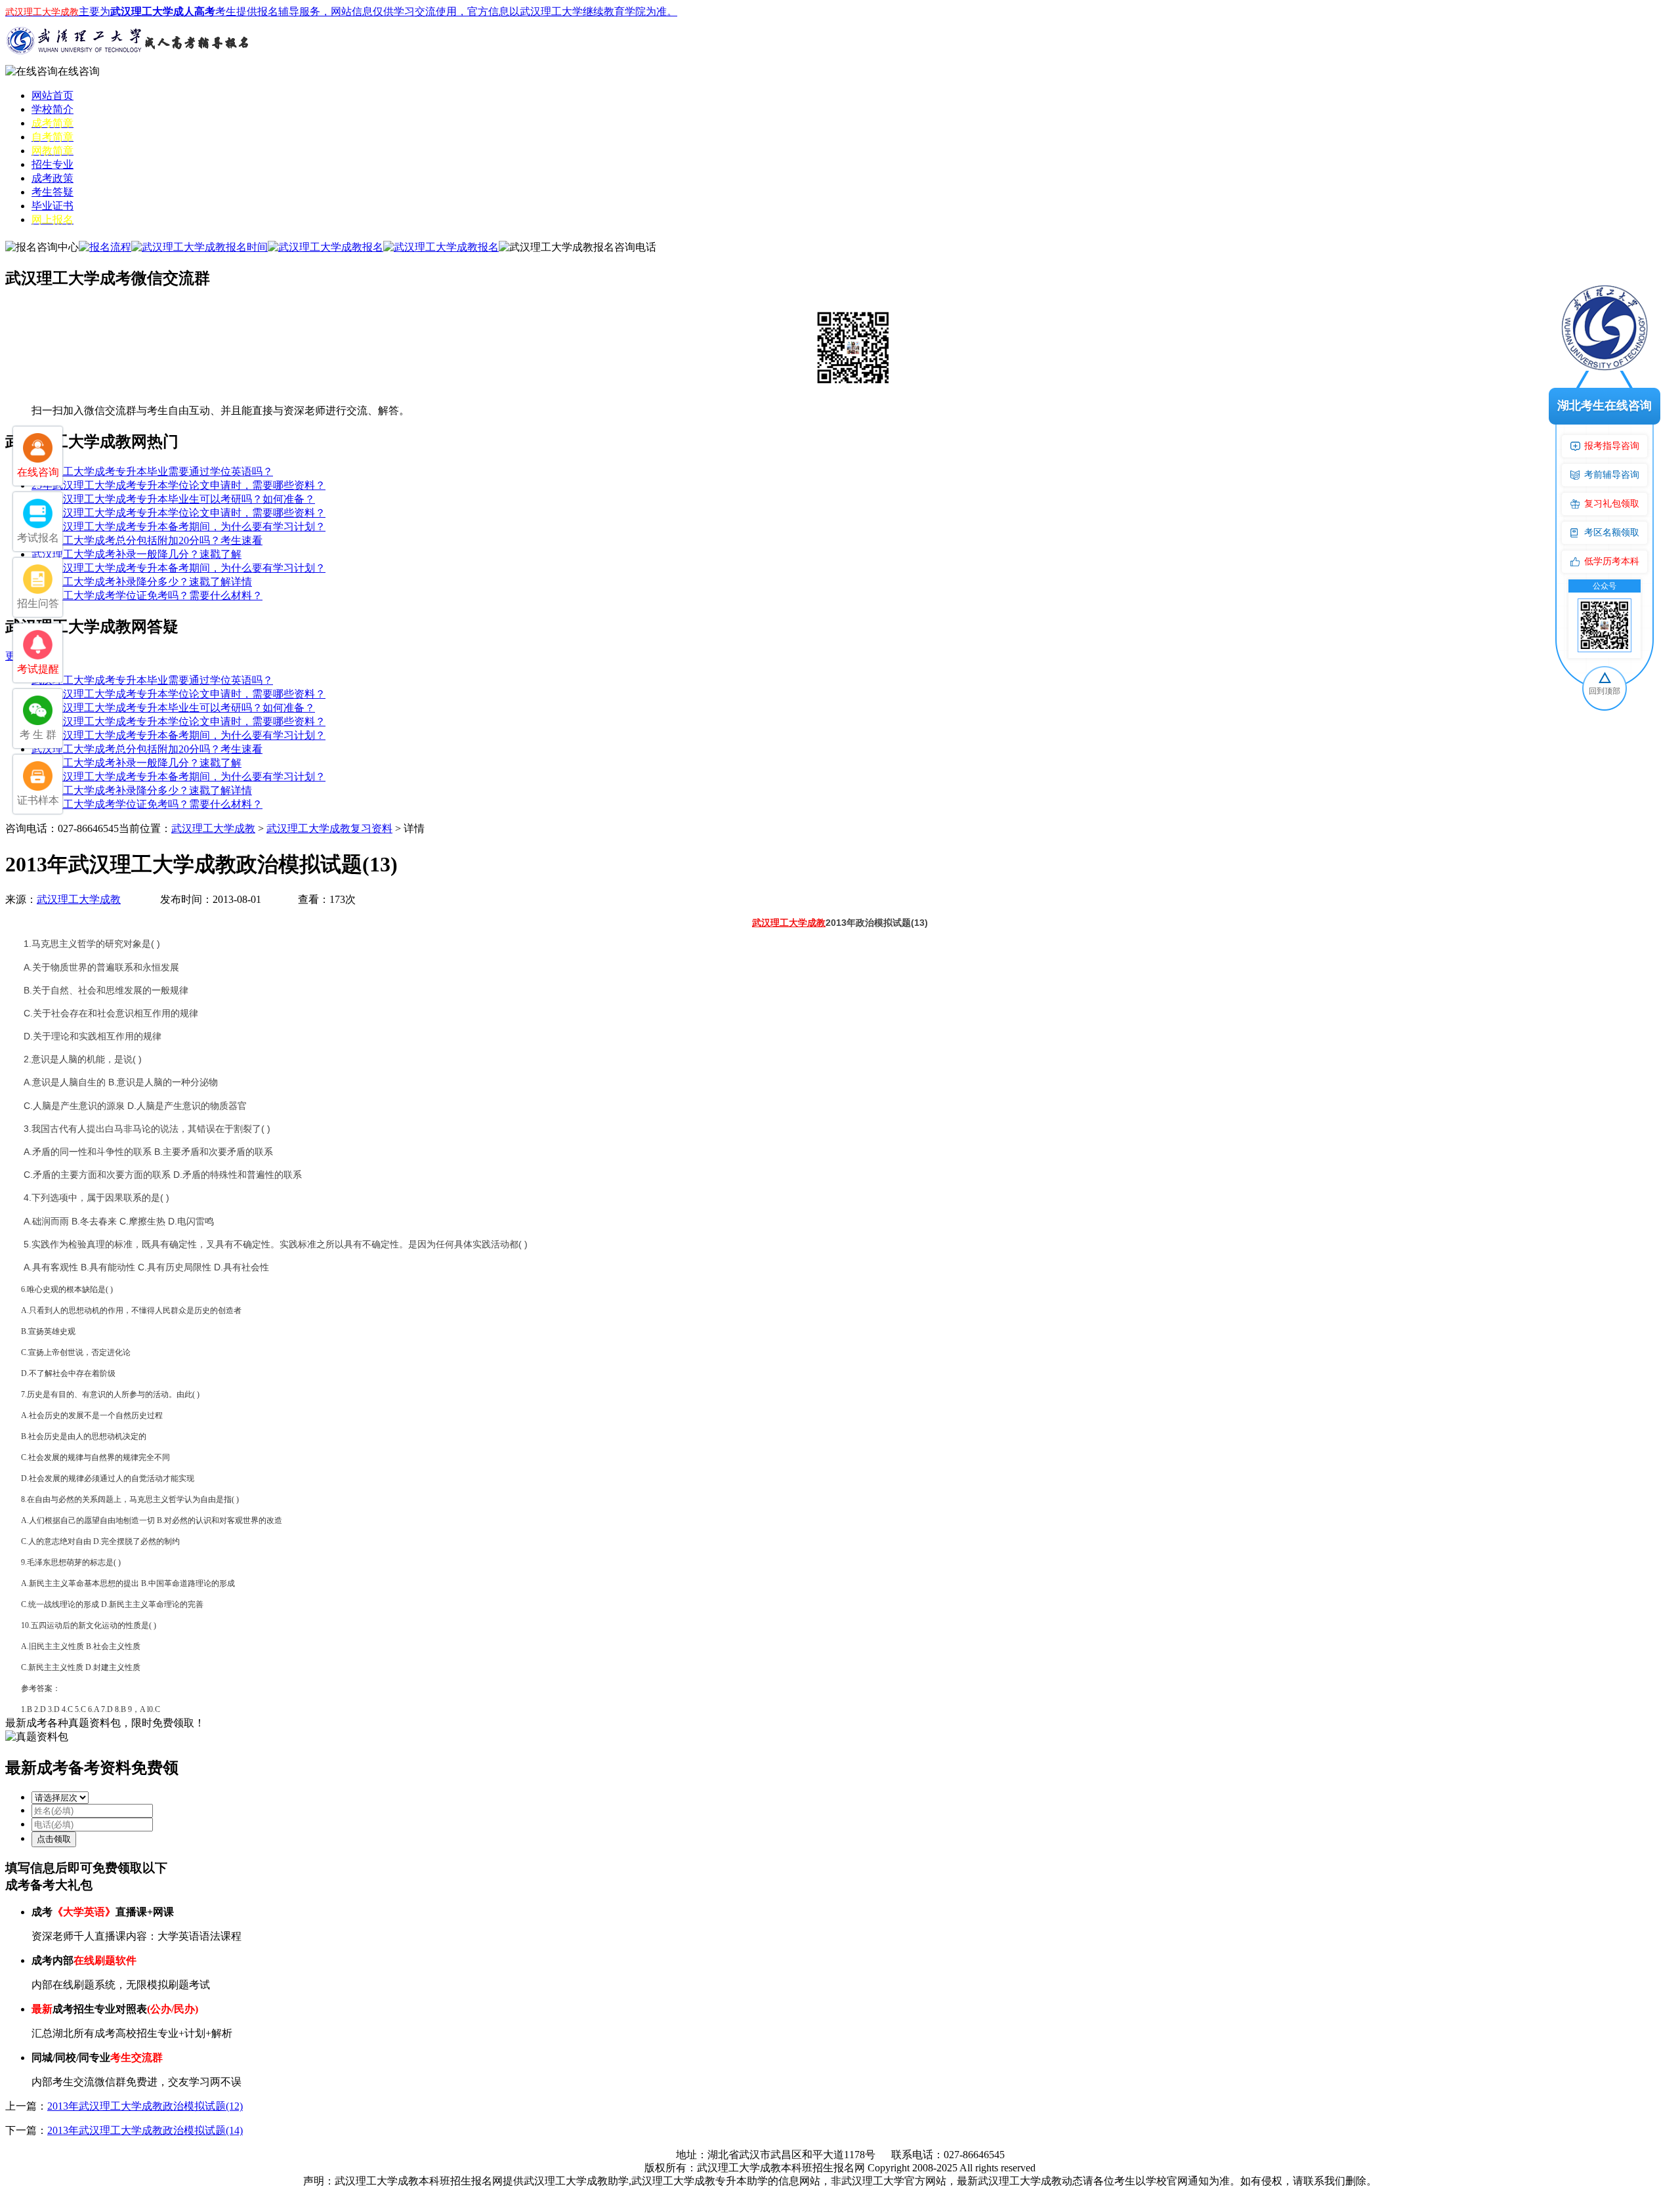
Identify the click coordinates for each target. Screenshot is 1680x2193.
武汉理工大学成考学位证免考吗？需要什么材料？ (147, 595)
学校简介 (52, 109)
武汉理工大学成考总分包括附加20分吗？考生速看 (147, 540)
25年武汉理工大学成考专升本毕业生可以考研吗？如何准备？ (173, 499)
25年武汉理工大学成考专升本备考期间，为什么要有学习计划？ (178, 527)
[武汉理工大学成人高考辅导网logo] (130, 61)
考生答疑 (52, 192)
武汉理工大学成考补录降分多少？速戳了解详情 (142, 582)
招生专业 (52, 164)
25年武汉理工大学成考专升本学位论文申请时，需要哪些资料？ (178, 485)
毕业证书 (52, 206)
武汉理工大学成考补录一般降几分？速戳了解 (136, 554)
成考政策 (52, 178)
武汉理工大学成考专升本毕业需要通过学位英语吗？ (152, 471)
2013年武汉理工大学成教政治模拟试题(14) (145, 2130)
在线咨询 (79, 71)
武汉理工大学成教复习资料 (329, 828)
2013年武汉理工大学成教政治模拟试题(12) (145, 2106)
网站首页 (52, 95)
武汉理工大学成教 (213, 828)
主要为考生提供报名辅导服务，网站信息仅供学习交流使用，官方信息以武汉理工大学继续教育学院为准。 (341, 11)
